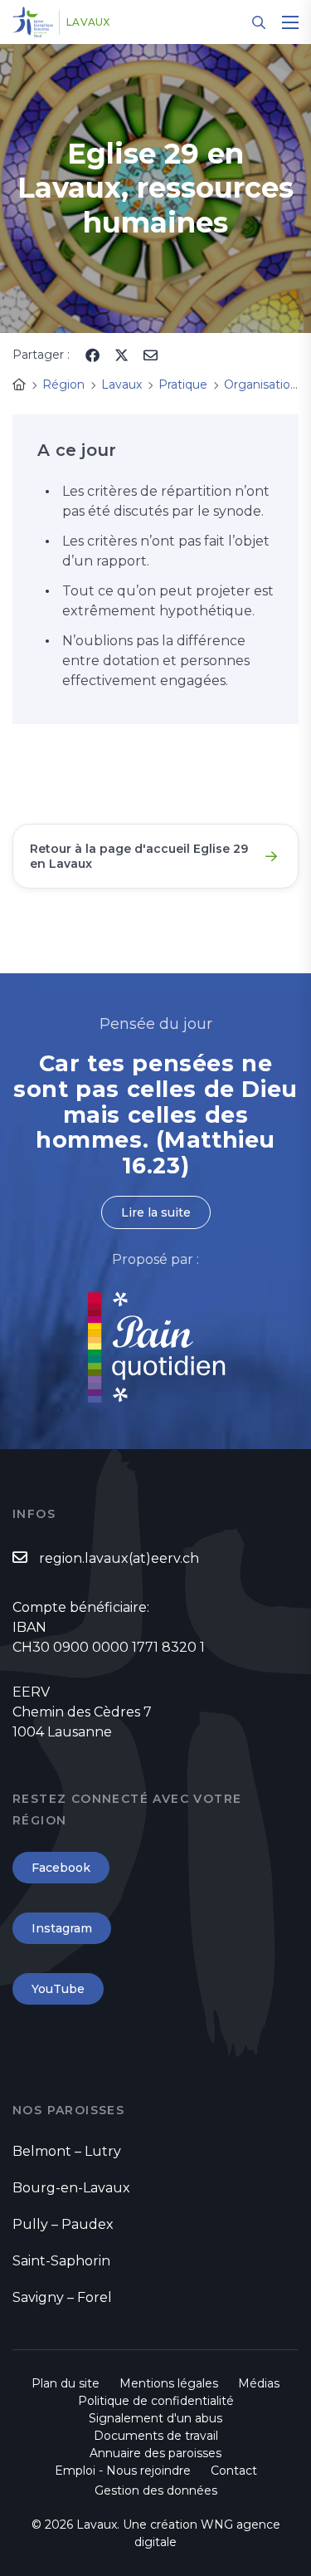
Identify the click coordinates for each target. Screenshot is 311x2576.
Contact (234, 2471)
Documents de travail (156, 2436)
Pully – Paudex (63, 2224)
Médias (259, 2383)
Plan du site (66, 2383)
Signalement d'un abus (155, 2418)
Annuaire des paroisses (155, 2453)
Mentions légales (169, 2383)
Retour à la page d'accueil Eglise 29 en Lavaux (139, 856)
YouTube (58, 1989)
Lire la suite (156, 1212)
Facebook (61, 1868)
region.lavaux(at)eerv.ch (119, 1558)
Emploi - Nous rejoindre (123, 2471)
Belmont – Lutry (67, 2151)
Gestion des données (156, 2490)
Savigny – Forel (62, 2297)
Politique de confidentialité (156, 2401)
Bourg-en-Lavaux (71, 2188)
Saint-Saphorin (61, 2261)
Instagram (62, 1928)
